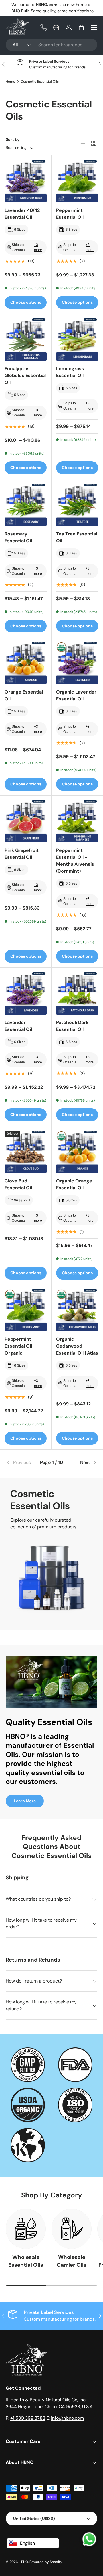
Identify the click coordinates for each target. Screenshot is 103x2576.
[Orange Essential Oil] (26, 663)
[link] (21, 1463)
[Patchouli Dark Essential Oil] (77, 993)
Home (10, 82)
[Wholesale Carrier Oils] (72, 2229)
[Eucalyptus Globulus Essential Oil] (26, 340)
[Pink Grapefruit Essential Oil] (26, 821)
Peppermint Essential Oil (70, 214)
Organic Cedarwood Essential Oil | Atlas (77, 1346)
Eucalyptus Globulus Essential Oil (25, 375)
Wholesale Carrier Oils (72, 2261)
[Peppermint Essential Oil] (77, 181)
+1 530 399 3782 (28, 2418)
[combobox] (51, 45)
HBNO (23, 2562)
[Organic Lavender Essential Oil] (77, 663)
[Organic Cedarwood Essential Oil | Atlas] (77, 1310)
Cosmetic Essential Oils (40, 82)
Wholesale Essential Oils (26, 2261)
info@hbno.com (67, 2418)
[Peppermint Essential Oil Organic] (26, 1310)
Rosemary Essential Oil (18, 537)
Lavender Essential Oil (18, 1026)
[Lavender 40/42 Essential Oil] (26, 181)
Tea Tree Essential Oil (77, 537)
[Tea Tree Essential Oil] (77, 505)
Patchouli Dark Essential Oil (72, 1026)
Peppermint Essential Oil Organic (18, 1346)
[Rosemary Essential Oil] (26, 505)
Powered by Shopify (46, 2562)
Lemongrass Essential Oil (70, 372)
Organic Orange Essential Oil (74, 1184)
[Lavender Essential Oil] (26, 993)
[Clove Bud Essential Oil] (26, 1152)
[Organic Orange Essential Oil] (77, 1152)
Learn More (25, 1801)
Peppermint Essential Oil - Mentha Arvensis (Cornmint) (75, 861)
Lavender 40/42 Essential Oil (22, 214)
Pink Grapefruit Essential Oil (22, 854)
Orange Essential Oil (24, 695)
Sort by (13, 139)
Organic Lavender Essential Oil (76, 695)
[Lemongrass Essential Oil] (77, 340)
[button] (81, 28)
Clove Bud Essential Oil (18, 1184)
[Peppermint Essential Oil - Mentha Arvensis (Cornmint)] (77, 821)
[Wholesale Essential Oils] (26, 2229)
